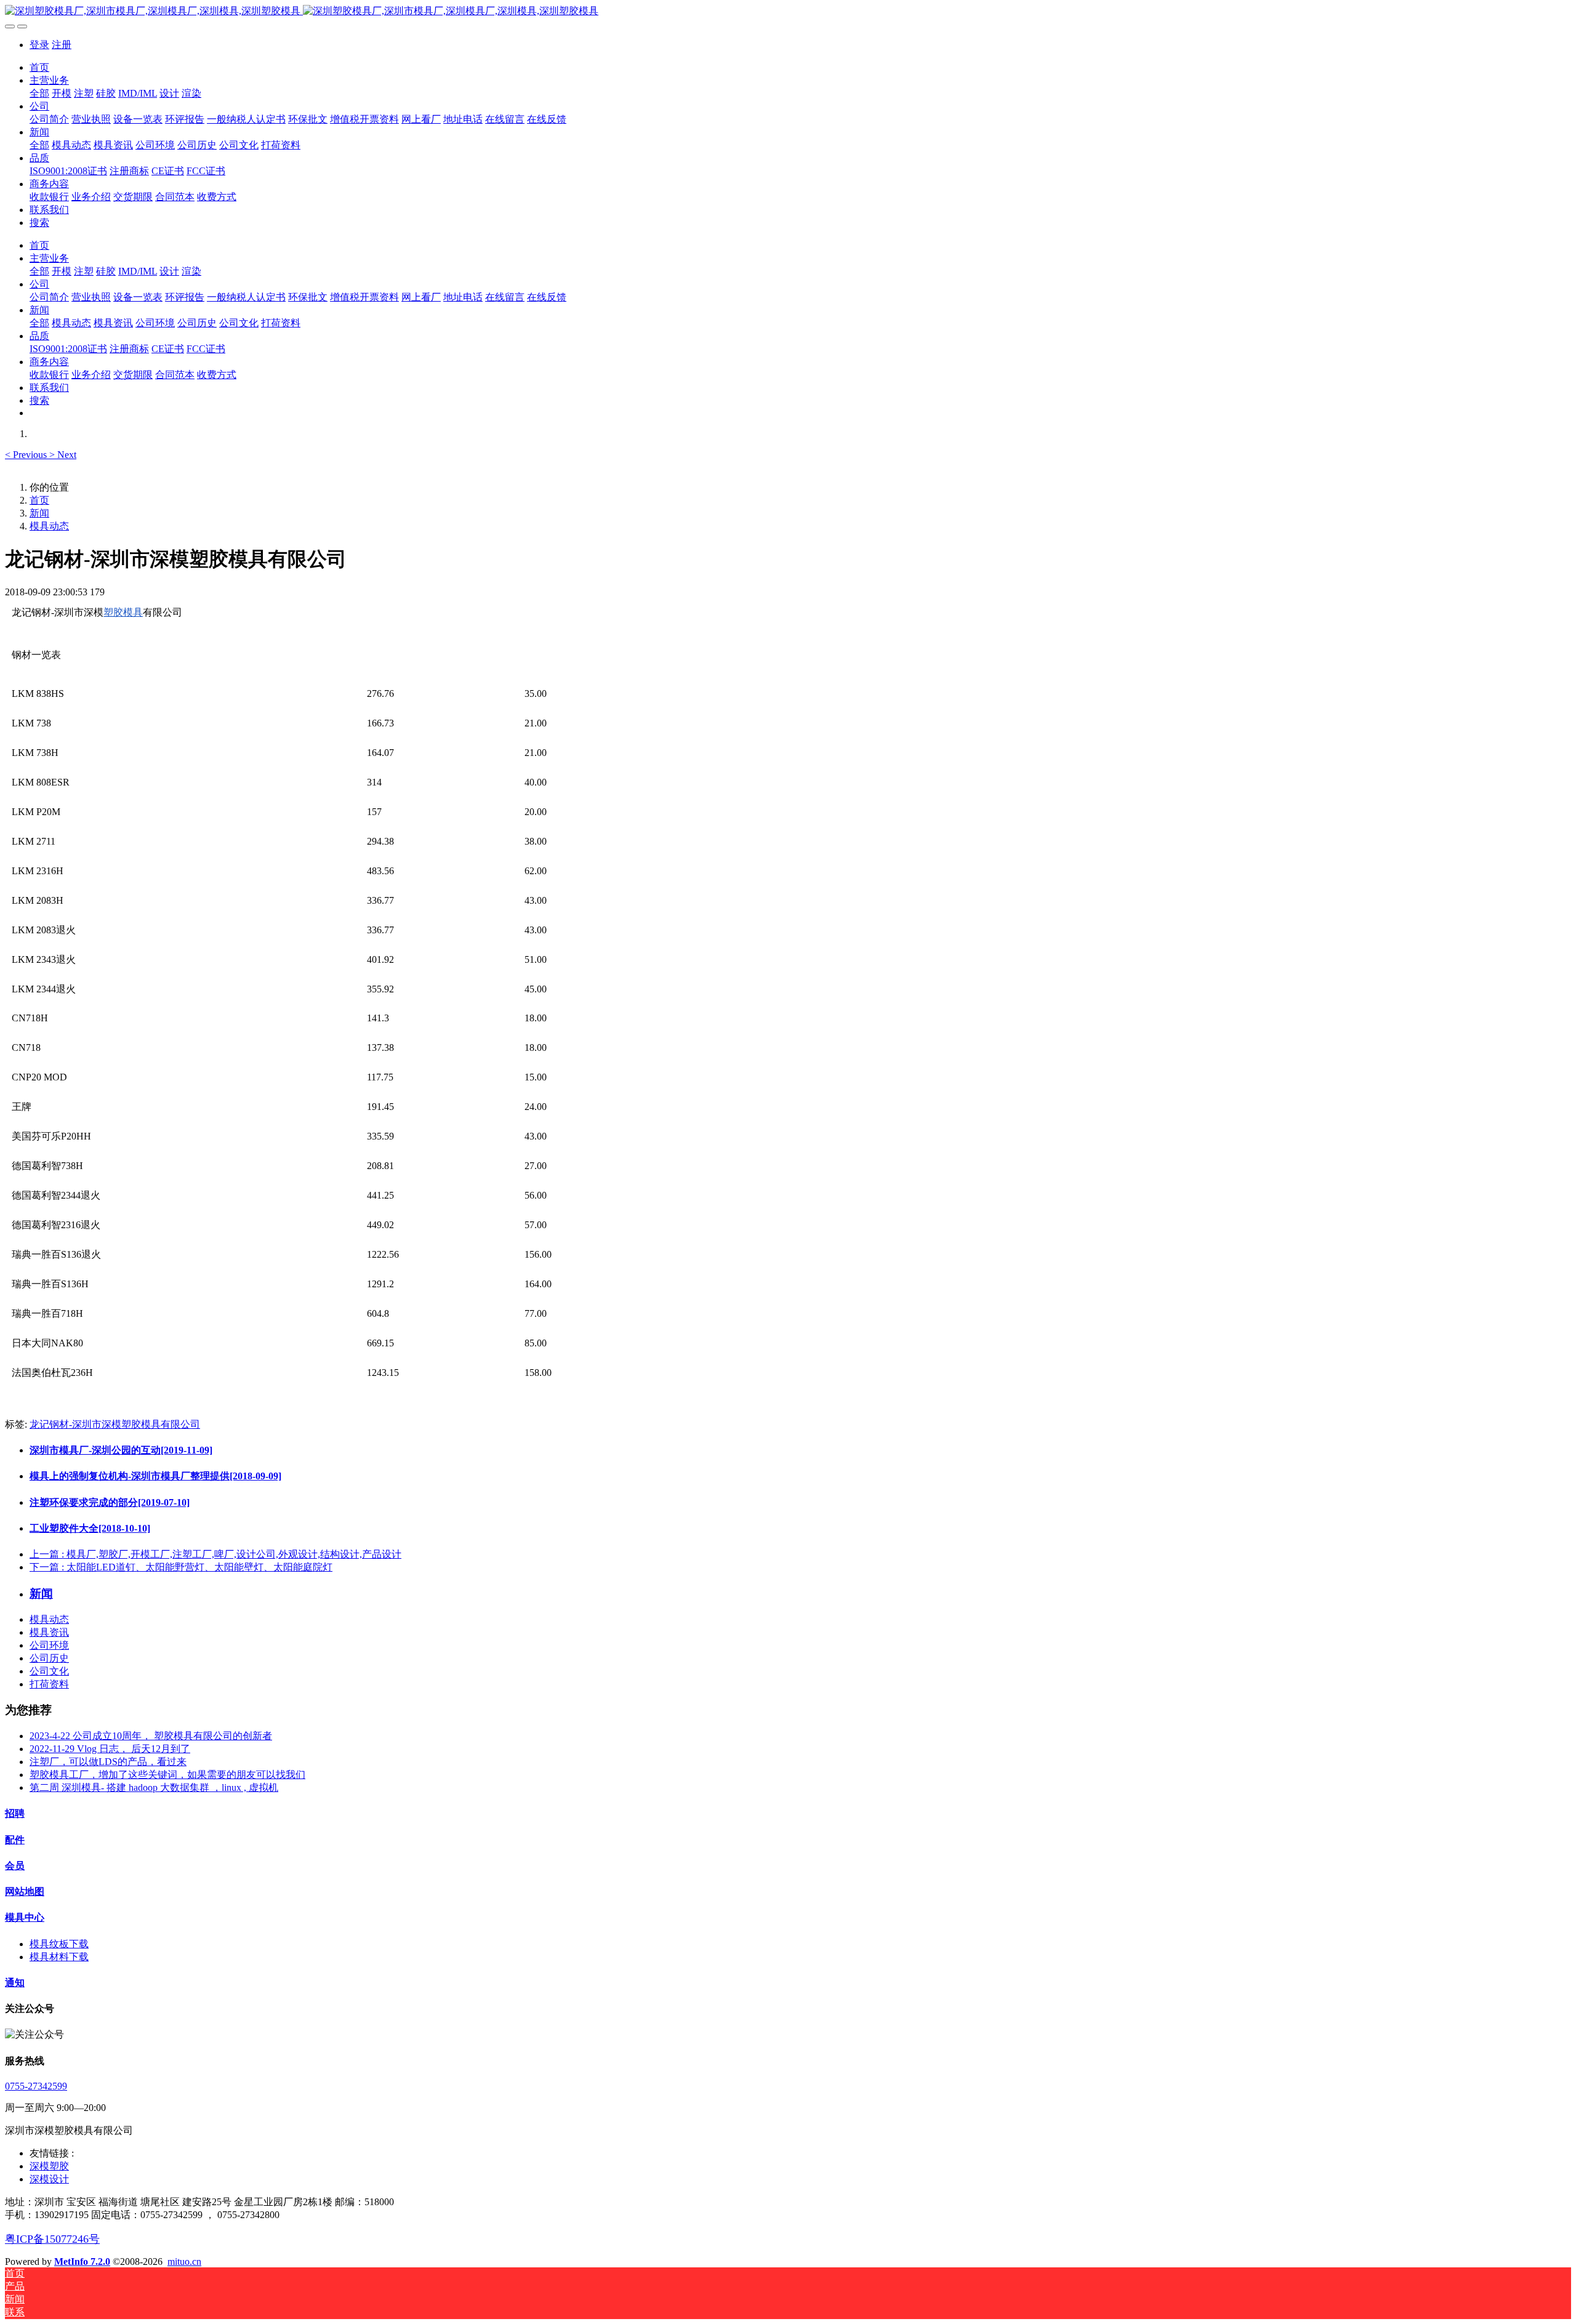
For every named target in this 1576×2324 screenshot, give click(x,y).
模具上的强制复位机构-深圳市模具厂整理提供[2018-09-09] (155, 1476)
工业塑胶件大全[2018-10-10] (90, 1528)
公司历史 (49, 1658)
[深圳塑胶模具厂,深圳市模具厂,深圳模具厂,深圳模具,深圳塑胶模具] (788, 11)
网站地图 (25, 1892)
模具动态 (49, 526)
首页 (39, 67)
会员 (15, 1866)
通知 (15, 1983)
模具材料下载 (59, 1957)
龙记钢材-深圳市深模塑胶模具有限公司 (115, 1424)
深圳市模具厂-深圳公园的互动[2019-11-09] (121, 1450)
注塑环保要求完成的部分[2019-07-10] (110, 1502)
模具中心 (25, 1917)
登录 (39, 45)
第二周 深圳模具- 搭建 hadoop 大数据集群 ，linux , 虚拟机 (154, 1787)
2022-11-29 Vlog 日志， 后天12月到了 (110, 1749)
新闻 (39, 513)
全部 (39, 93)
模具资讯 (49, 1632)
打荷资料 (49, 1684)
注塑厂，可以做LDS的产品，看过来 (108, 1762)
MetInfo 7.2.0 (82, 2262)
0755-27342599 (36, 2086)
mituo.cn (184, 2262)
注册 (62, 45)
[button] (27, 455)
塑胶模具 (123, 612)
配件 (15, 1840)
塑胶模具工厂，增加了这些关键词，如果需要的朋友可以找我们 (167, 1775)
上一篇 (215, 1554)
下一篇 (181, 1567)
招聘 (15, 1813)
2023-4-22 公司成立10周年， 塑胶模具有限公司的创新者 (151, 1736)
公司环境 (49, 1645)
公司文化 (49, 1671)
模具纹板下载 (59, 1944)
